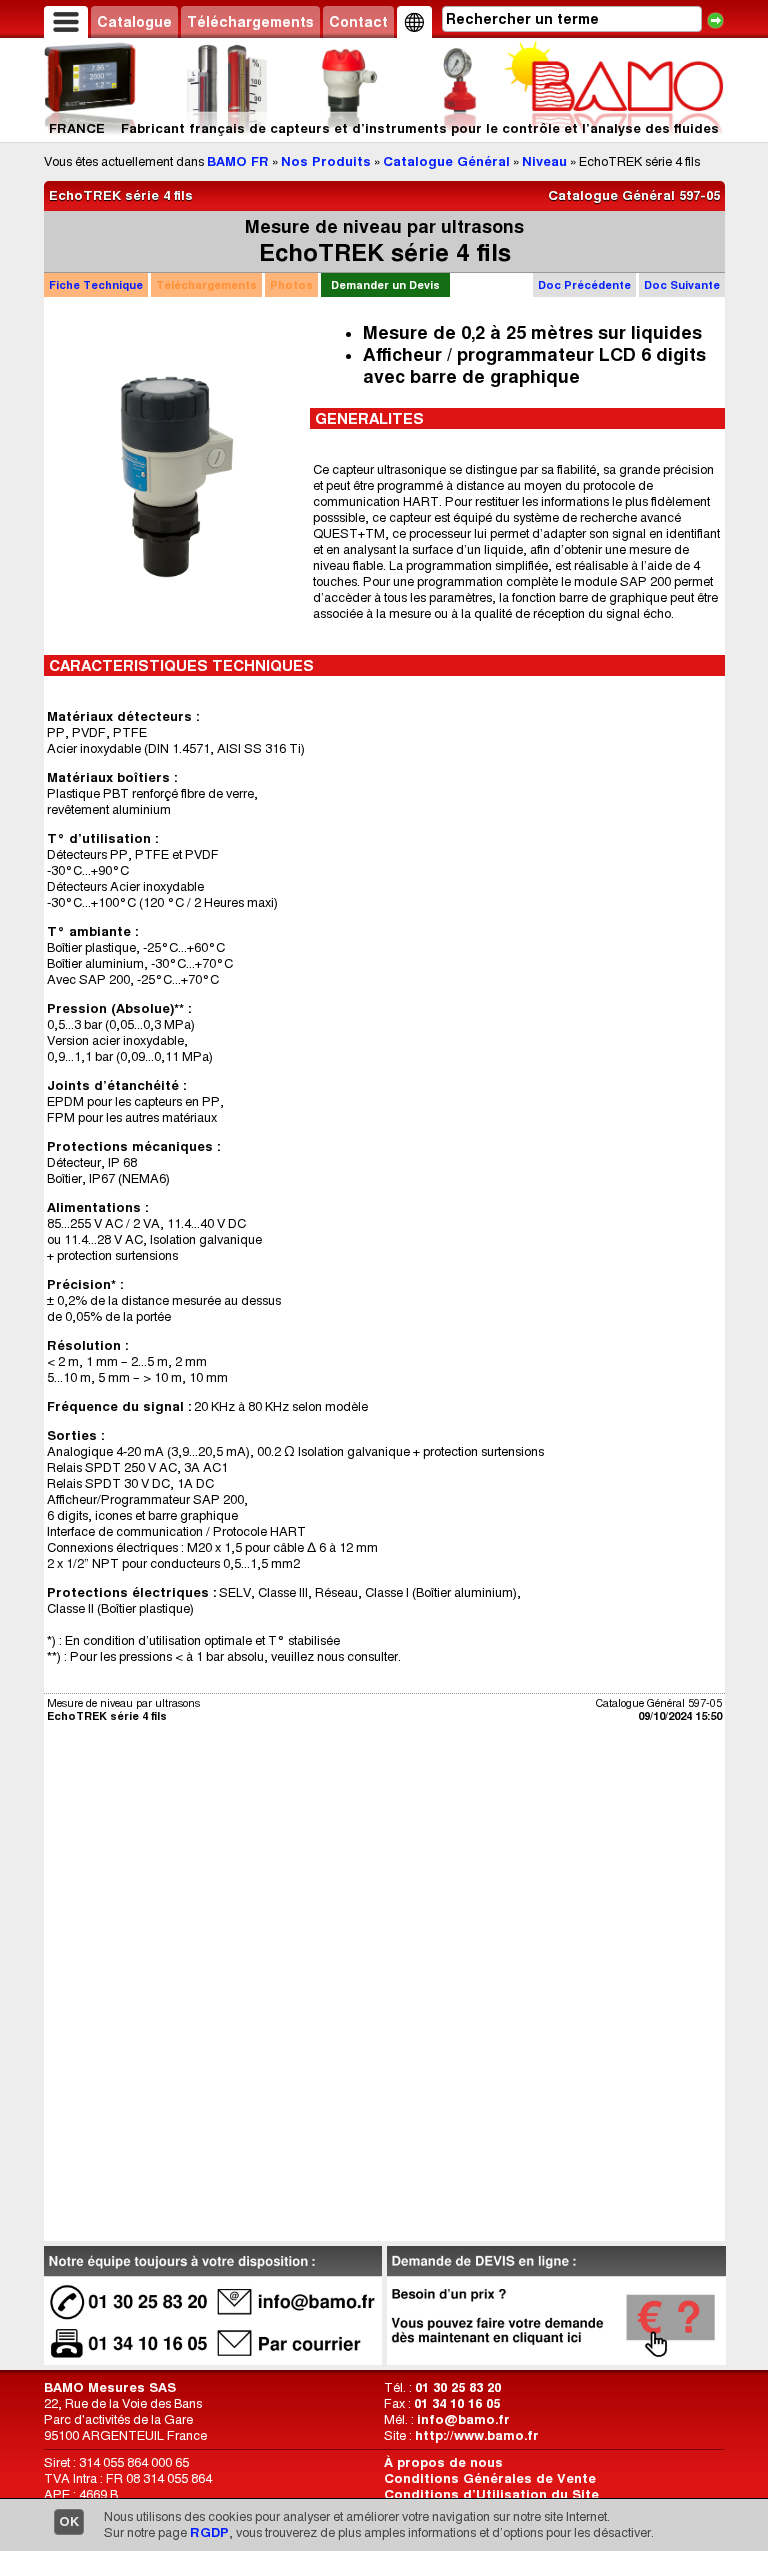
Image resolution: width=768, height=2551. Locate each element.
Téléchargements (250, 22)
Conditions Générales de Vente (490, 2478)
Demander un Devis (385, 285)
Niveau (544, 161)
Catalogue (134, 22)
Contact (358, 22)
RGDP (209, 2532)
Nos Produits (326, 161)
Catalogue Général (446, 161)
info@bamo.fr (463, 2419)
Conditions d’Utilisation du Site (491, 2494)
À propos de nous (443, 2462)
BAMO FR (238, 161)
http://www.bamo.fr (477, 2435)
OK (69, 2521)
